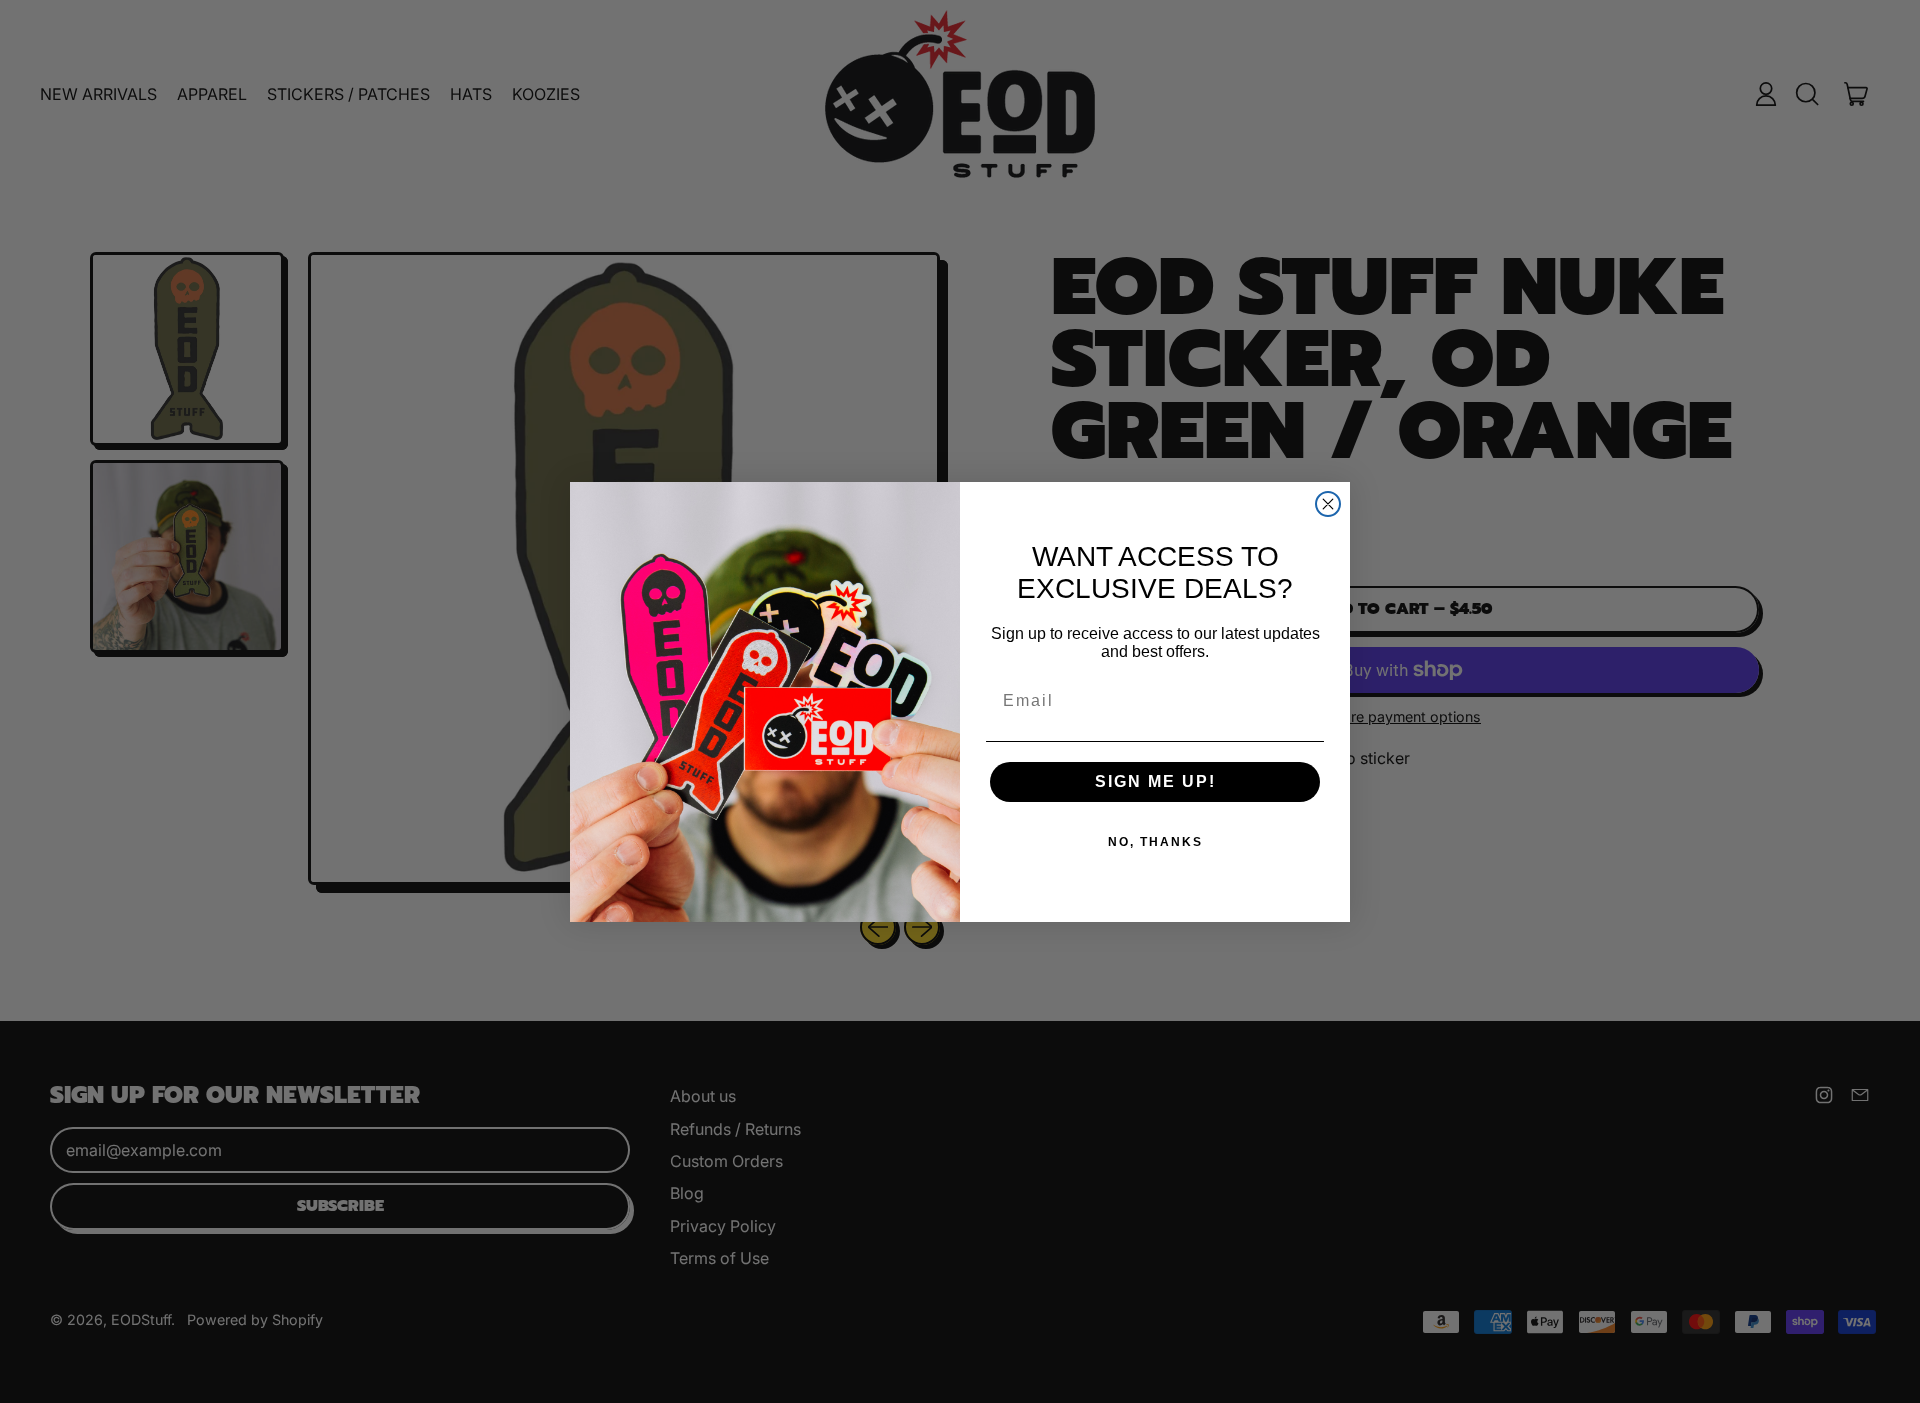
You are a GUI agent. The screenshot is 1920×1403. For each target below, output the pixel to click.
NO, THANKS (1155, 842)
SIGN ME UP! (1155, 781)
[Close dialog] (1328, 504)
